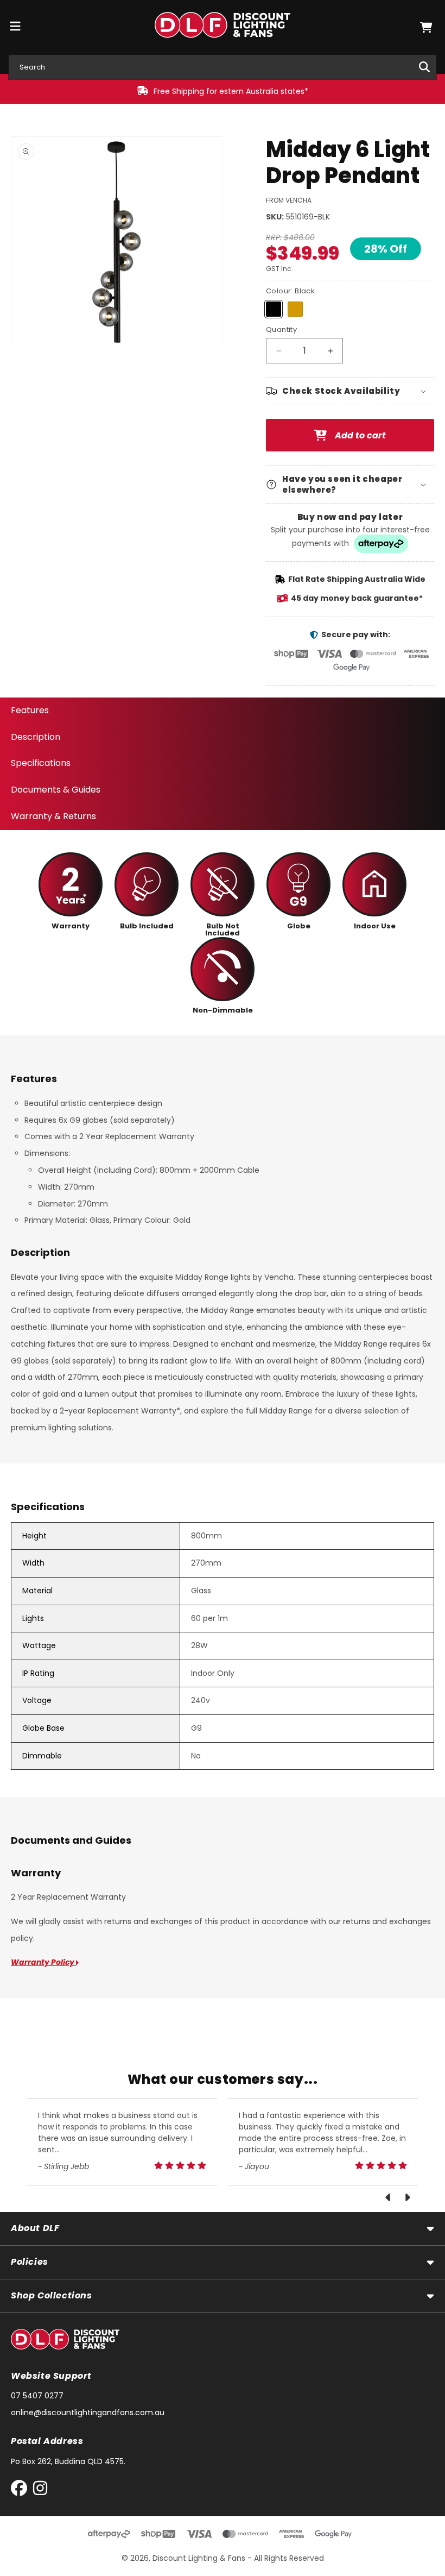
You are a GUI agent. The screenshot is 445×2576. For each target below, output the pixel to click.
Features (30, 710)
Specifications (41, 763)
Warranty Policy (43, 1962)
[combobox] (223, 67)
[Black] (274, 309)
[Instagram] (40, 2490)
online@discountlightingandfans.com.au (88, 2412)
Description (36, 737)
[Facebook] (21, 2490)
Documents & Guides (56, 790)
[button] (426, 27)
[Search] (424, 67)
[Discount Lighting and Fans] (223, 27)
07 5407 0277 (37, 2396)
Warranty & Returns (53, 816)
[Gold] (295, 309)
